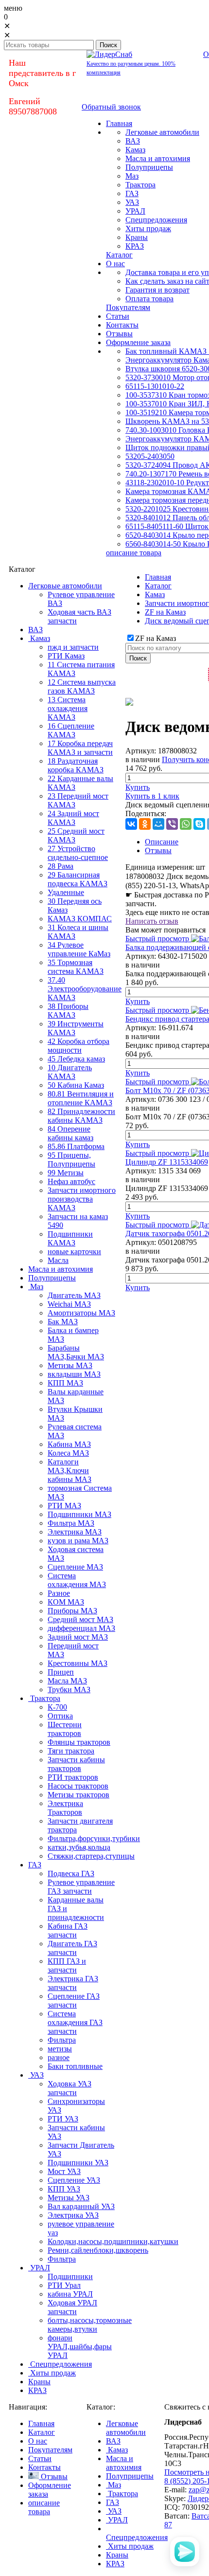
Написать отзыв (152, 921)
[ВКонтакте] (131, 824)
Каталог (158, 586)
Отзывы (158, 850)
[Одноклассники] (145, 824)
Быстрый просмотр (157, 939)
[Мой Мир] (158, 824)
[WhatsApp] (186, 824)
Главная (158, 577)
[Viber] (172, 824)
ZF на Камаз (165, 612)
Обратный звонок (111, 107)
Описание (162, 842)
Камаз (155, 594)
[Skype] (199, 824)
